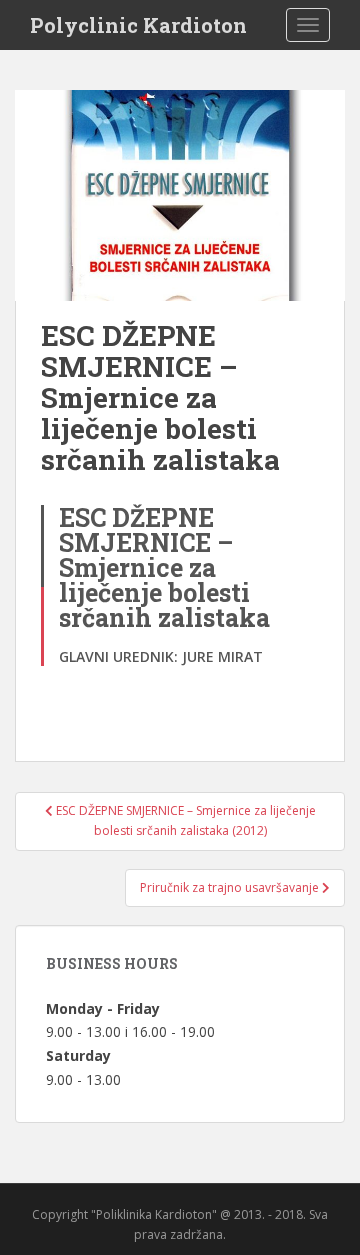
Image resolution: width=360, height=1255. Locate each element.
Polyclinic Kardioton (138, 25)
